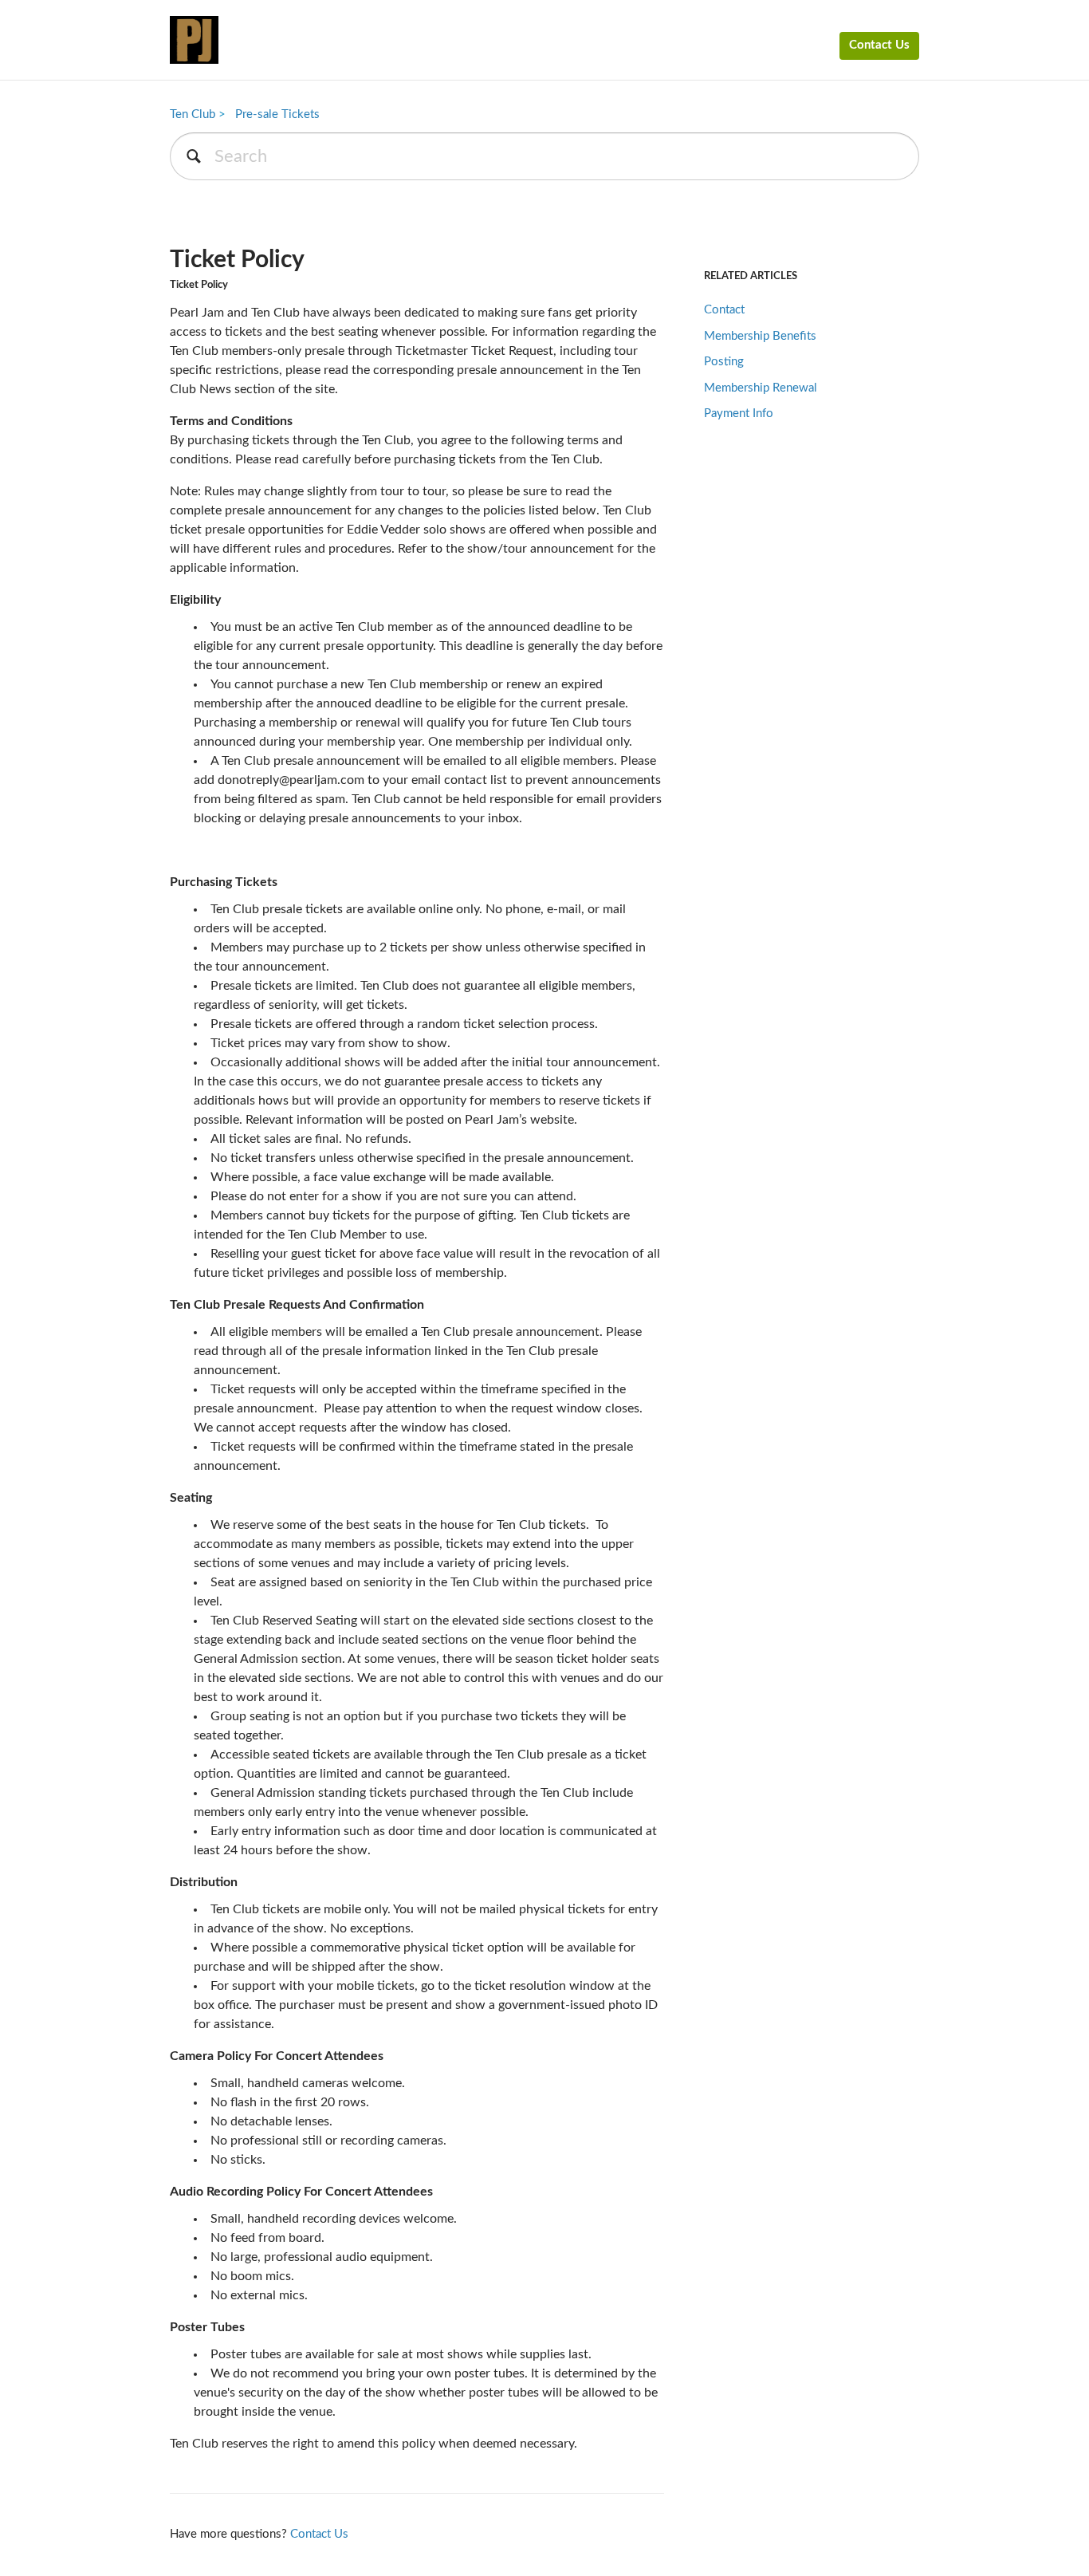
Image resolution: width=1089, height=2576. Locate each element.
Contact (724, 310)
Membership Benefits (760, 336)
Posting (724, 362)
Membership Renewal (761, 388)
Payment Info (739, 414)
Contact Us (879, 45)
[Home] (194, 40)
